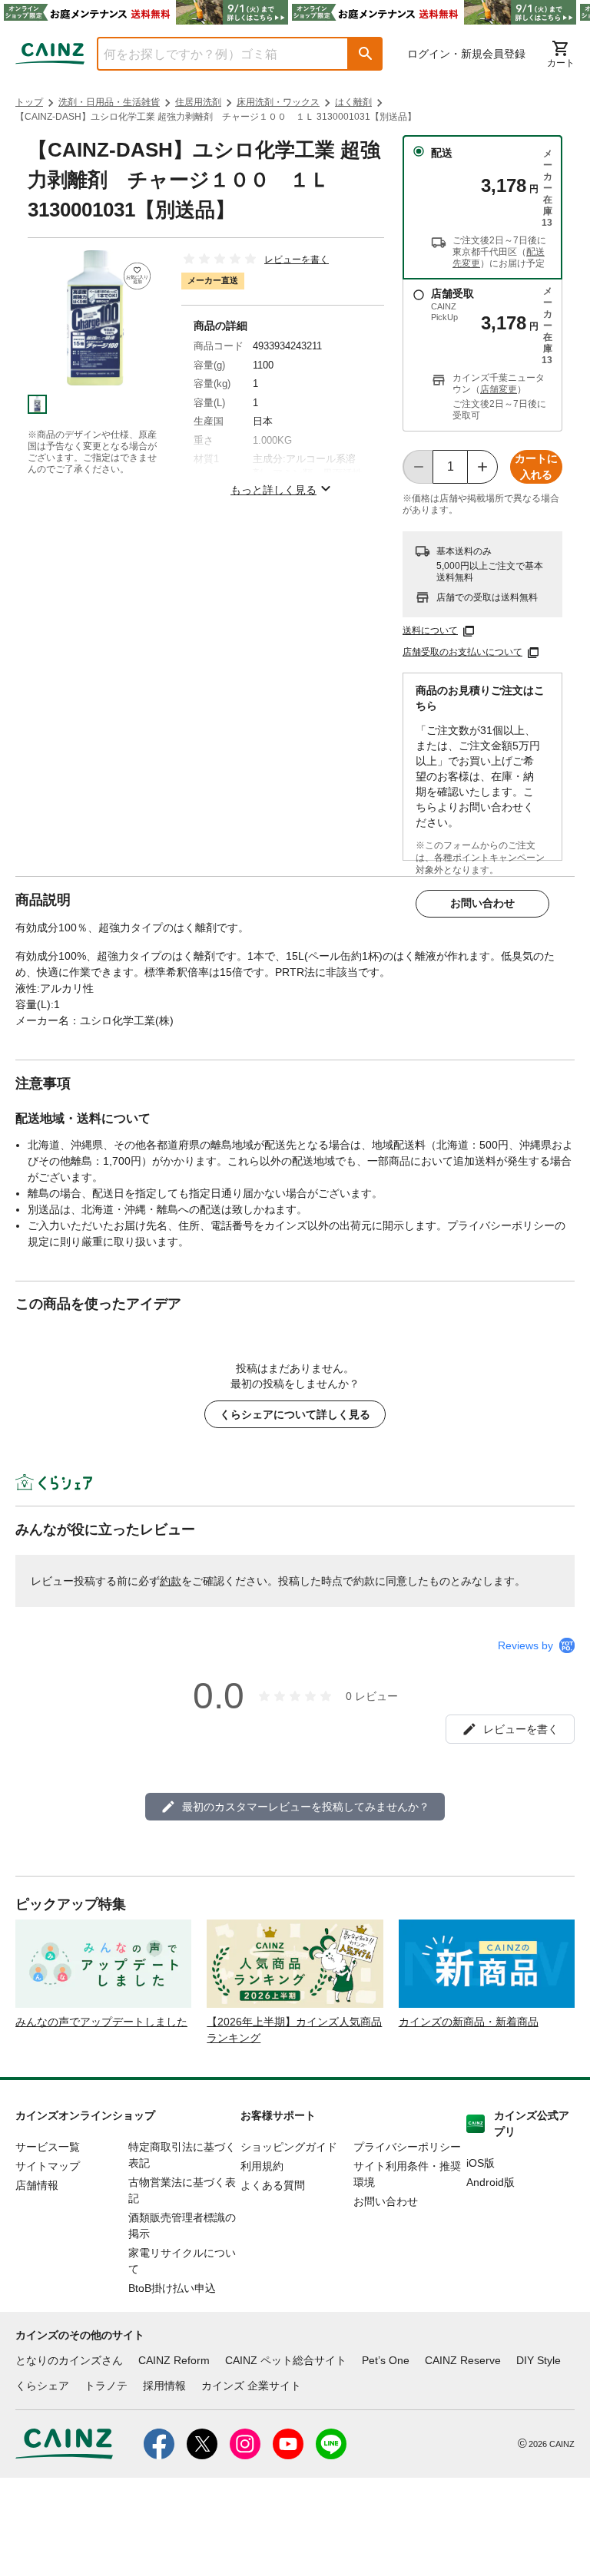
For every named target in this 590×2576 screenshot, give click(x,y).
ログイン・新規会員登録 (466, 54)
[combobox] (211, 54)
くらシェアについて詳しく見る (295, 1414)
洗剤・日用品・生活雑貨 (109, 102)
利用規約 (262, 2166)
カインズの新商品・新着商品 (469, 2022)
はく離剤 (353, 102)
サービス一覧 (48, 2147)
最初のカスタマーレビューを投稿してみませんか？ (306, 1807)
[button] (366, 54)
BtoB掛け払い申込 (172, 2288)
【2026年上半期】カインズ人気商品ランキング (294, 2030)
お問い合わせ (482, 903)
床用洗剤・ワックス (278, 102)
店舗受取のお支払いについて (462, 652)
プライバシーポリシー (407, 2147)
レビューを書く (297, 260)
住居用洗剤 (198, 102)
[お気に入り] (137, 276)
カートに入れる (536, 466)
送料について (430, 630)
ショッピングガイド (289, 2147)
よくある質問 (273, 2185)
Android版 (491, 2182)
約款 (171, 1581)
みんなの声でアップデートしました (101, 2022)
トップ (29, 102)
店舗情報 (37, 2185)
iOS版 (481, 2163)
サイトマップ (48, 2166)
